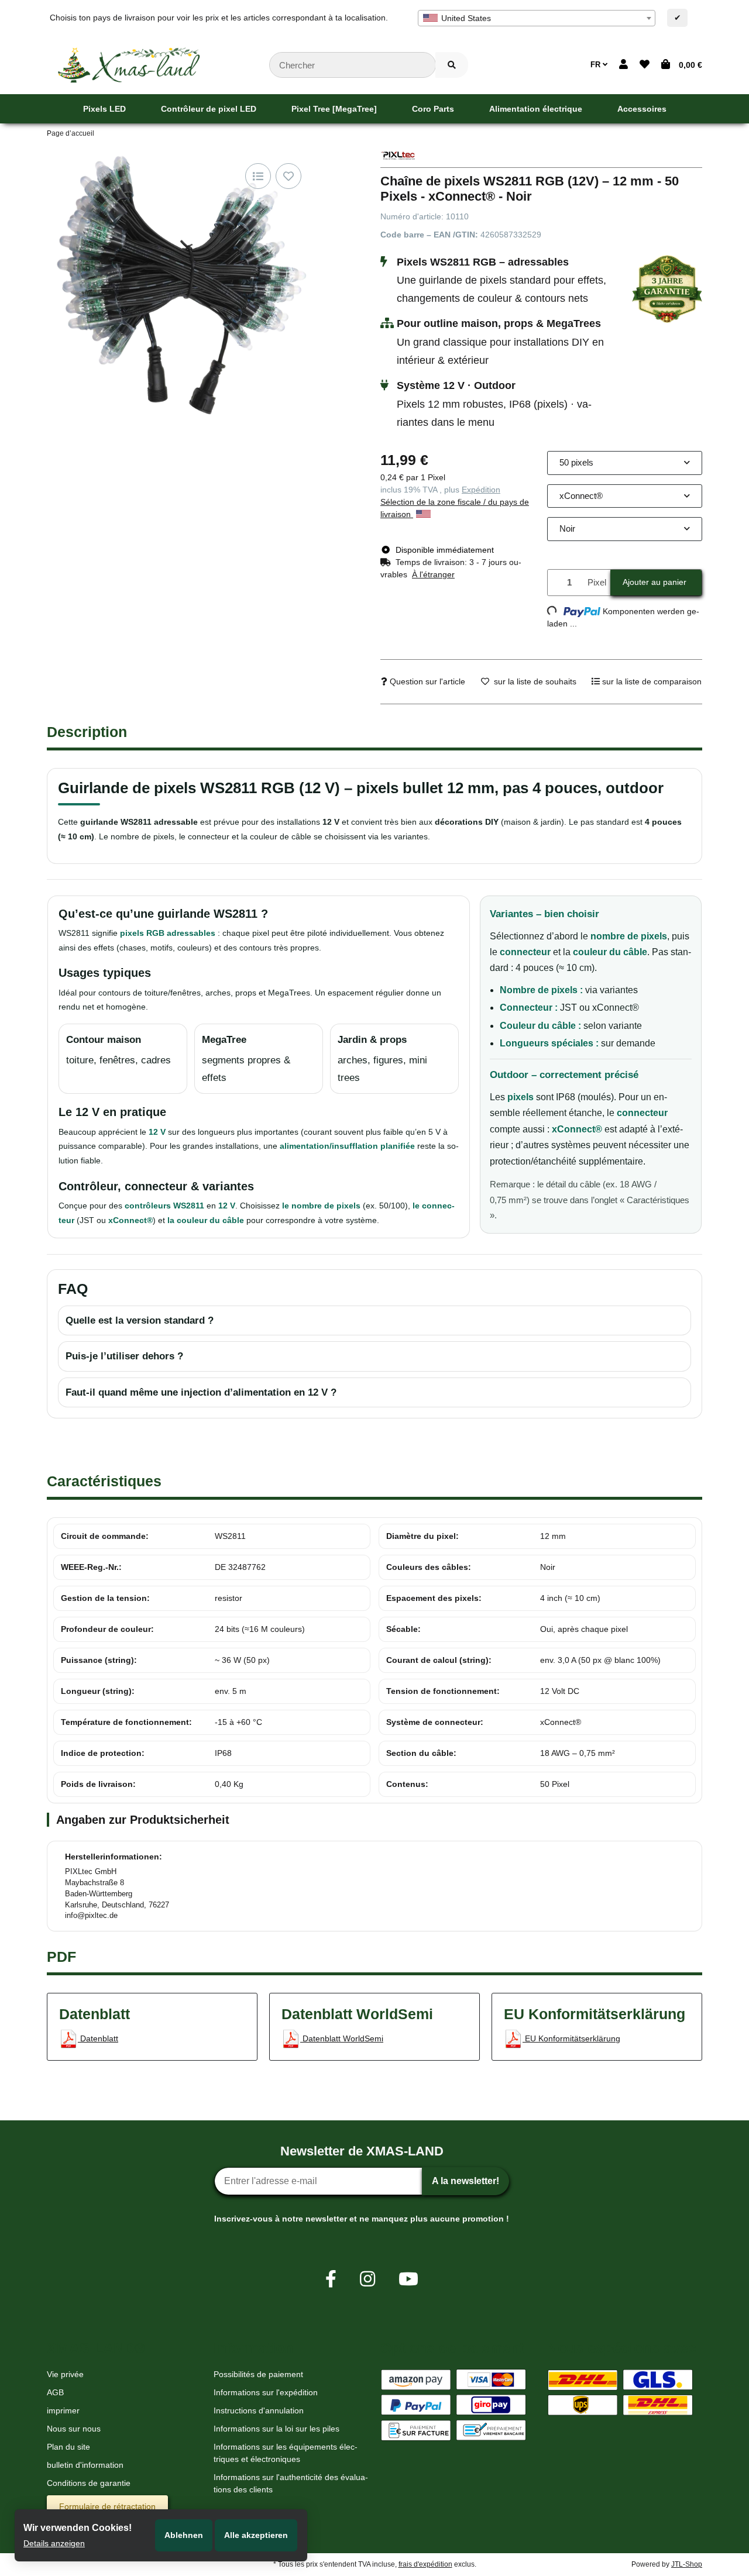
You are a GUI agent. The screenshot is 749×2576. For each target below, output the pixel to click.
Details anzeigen (54, 2543)
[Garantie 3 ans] (667, 288)
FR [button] (597, 65)
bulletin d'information (85, 2465)
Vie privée (65, 2374)
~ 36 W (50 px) (242, 1660)
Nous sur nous (74, 2429)
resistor (229, 1598)
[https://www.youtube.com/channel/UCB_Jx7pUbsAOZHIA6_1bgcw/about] (408, 2279)
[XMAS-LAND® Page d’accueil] (129, 64)
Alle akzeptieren (256, 2535)
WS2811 (230, 1536)
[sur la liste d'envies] (288, 176)
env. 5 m (231, 1691)
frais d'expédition (425, 2564)
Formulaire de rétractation (107, 2506)
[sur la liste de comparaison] (258, 176)
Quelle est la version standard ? (140, 1320)
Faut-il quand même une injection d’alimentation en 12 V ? (201, 1392)
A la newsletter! (465, 2181)
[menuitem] (104, 109)
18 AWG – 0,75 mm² (578, 1753)
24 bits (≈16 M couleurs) (260, 1629)
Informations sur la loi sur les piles (276, 2429)
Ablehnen (184, 2535)
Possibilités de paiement (258, 2374)
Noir (548, 1567)
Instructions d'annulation (259, 2410)
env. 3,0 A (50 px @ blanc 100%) (600, 1660)
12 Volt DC (560, 1691)
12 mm (553, 1536)
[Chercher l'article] (452, 65)
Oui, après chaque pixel (584, 1629)
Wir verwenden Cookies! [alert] (78, 2528)
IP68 (223, 1753)
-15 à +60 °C (238, 1722)
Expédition (481, 490)
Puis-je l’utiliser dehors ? (124, 1356)
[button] (623, 65)
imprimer (63, 2410)
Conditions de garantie (89, 2483)
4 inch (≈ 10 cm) (570, 1598)
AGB (55, 2392)
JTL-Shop (687, 2564)
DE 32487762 (240, 1567)
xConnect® (561, 1722)
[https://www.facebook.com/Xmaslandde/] (331, 2279)
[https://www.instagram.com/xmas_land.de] (367, 2279)
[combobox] (537, 18)
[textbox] (537, 18)
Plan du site (68, 2447)
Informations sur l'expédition (266, 2392)
